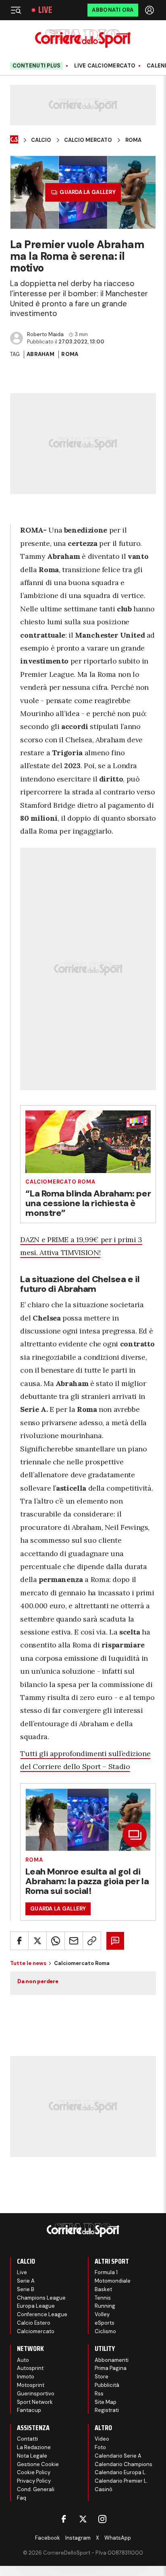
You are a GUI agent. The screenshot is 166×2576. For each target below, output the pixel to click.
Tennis (103, 2298)
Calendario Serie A (118, 2456)
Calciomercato (36, 2331)
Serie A (26, 2281)
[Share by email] (74, 1941)
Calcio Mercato (88, 140)
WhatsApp (118, 2538)
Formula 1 (106, 2272)
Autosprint (30, 2368)
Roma (133, 140)
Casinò (104, 2489)
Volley (102, 2314)
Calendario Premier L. (121, 2481)
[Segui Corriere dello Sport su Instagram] (102, 2519)
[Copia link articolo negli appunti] (92, 1941)
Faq (22, 2498)
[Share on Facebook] (19, 1941)
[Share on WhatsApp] (56, 1941)
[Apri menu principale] (16, 10)
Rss (99, 2394)
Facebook (48, 2538)
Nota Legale (32, 2456)
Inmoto (26, 2377)
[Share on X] (37, 1941)
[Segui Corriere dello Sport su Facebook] (64, 2519)
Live (45, 10)
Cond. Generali (36, 2489)
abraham (40, 354)
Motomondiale (113, 2281)
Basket (103, 2289)
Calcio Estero (34, 2323)
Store (102, 2377)
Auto (23, 2360)
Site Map (106, 2402)
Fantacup (29, 2410)
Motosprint (31, 2385)
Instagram (78, 2538)
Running (105, 2306)
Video (102, 2439)
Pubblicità (107, 2385)
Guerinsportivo (36, 2394)
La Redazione (34, 2447)
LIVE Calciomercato (105, 66)
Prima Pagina (111, 2368)
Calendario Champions (123, 2464)
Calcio (41, 140)
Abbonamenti (112, 2360)
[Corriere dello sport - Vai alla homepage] (83, 39)
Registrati (107, 2410)
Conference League (42, 2314)
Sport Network (35, 2402)
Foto (100, 2447)
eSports (105, 2323)
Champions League (41, 2298)
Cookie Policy (34, 2472)
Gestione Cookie (38, 2464)
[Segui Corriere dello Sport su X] (83, 2519)
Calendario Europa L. (121, 2472)
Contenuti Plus (37, 66)
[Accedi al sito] (150, 10)
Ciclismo (105, 2331)
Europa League (36, 2306)
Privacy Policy (34, 2481)
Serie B (26, 2289)
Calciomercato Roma (60, 1182)
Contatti (27, 2439)
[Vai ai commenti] (115, 1941)
